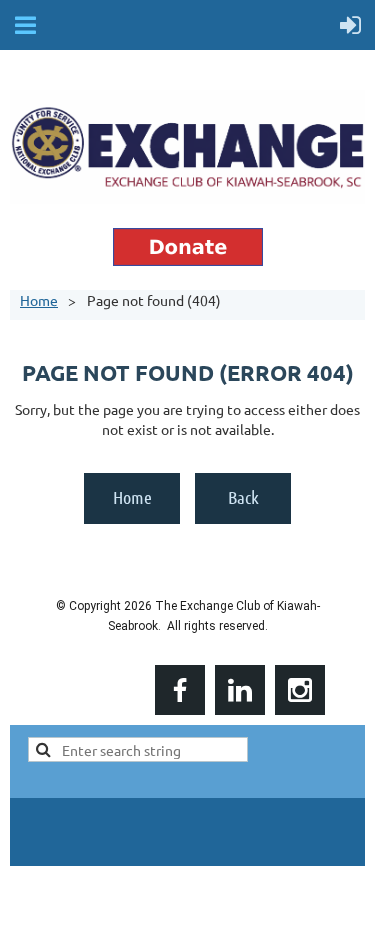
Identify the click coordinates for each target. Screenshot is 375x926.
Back (243, 497)
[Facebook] (180, 690)
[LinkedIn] (240, 690)
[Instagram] (300, 690)
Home (39, 300)
